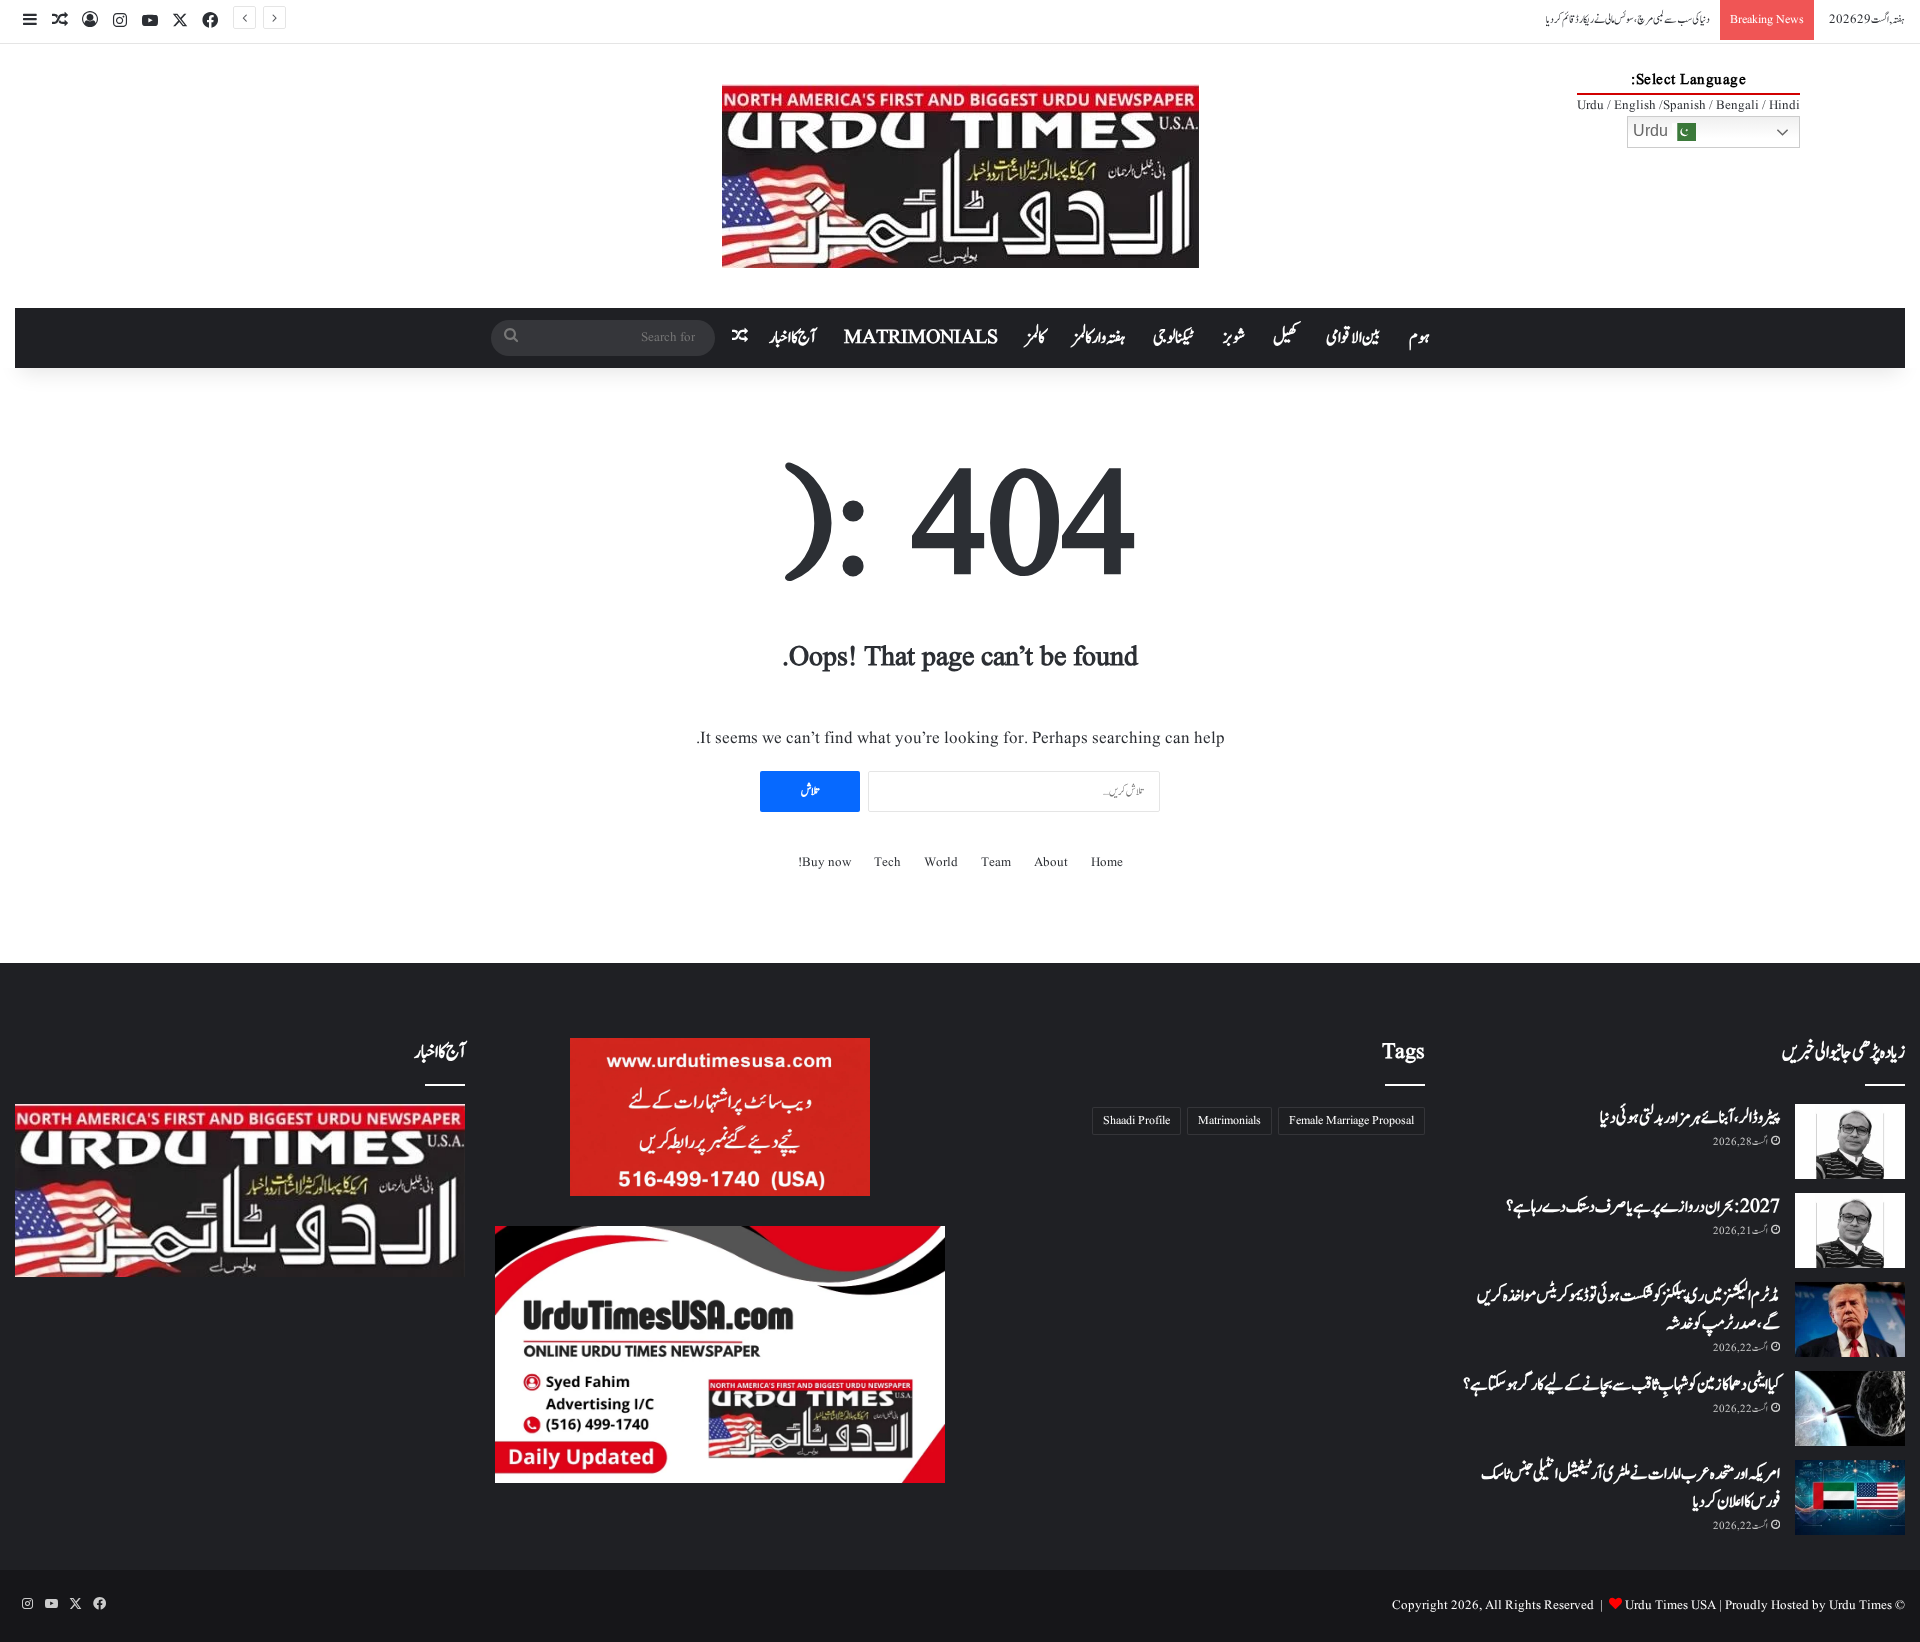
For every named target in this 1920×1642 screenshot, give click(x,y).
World (941, 862)
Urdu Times (1860, 1605)
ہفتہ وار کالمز (1099, 338)
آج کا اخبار (792, 338)
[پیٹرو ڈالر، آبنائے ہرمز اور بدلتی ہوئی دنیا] (1850, 1141)
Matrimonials (1229, 1120)
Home (1107, 862)
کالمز (1035, 338)
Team (996, 862)
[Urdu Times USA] (960, 176)
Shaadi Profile (1136, 1120)
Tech (887, 862)
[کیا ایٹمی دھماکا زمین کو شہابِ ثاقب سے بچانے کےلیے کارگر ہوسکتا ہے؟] (1850, 1408)
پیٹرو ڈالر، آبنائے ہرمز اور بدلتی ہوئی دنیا (1690, 1118)
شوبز (1234, 338)
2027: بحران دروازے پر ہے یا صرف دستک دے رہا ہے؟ (1643, 1207)
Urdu (1652, 130)
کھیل (1285, 338)
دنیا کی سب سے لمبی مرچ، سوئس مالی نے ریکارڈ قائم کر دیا (1628, 19)
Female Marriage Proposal (1351, 1120)
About (1051, 862)
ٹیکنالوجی (1174, 338)
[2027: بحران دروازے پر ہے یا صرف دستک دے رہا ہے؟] (1850, 1230)
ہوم (1419, 338)
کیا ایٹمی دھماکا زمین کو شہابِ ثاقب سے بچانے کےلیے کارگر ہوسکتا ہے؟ (1621, 1385)
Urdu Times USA (1670, 1605)
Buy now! (824, 862)
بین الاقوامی (1353, 338)
